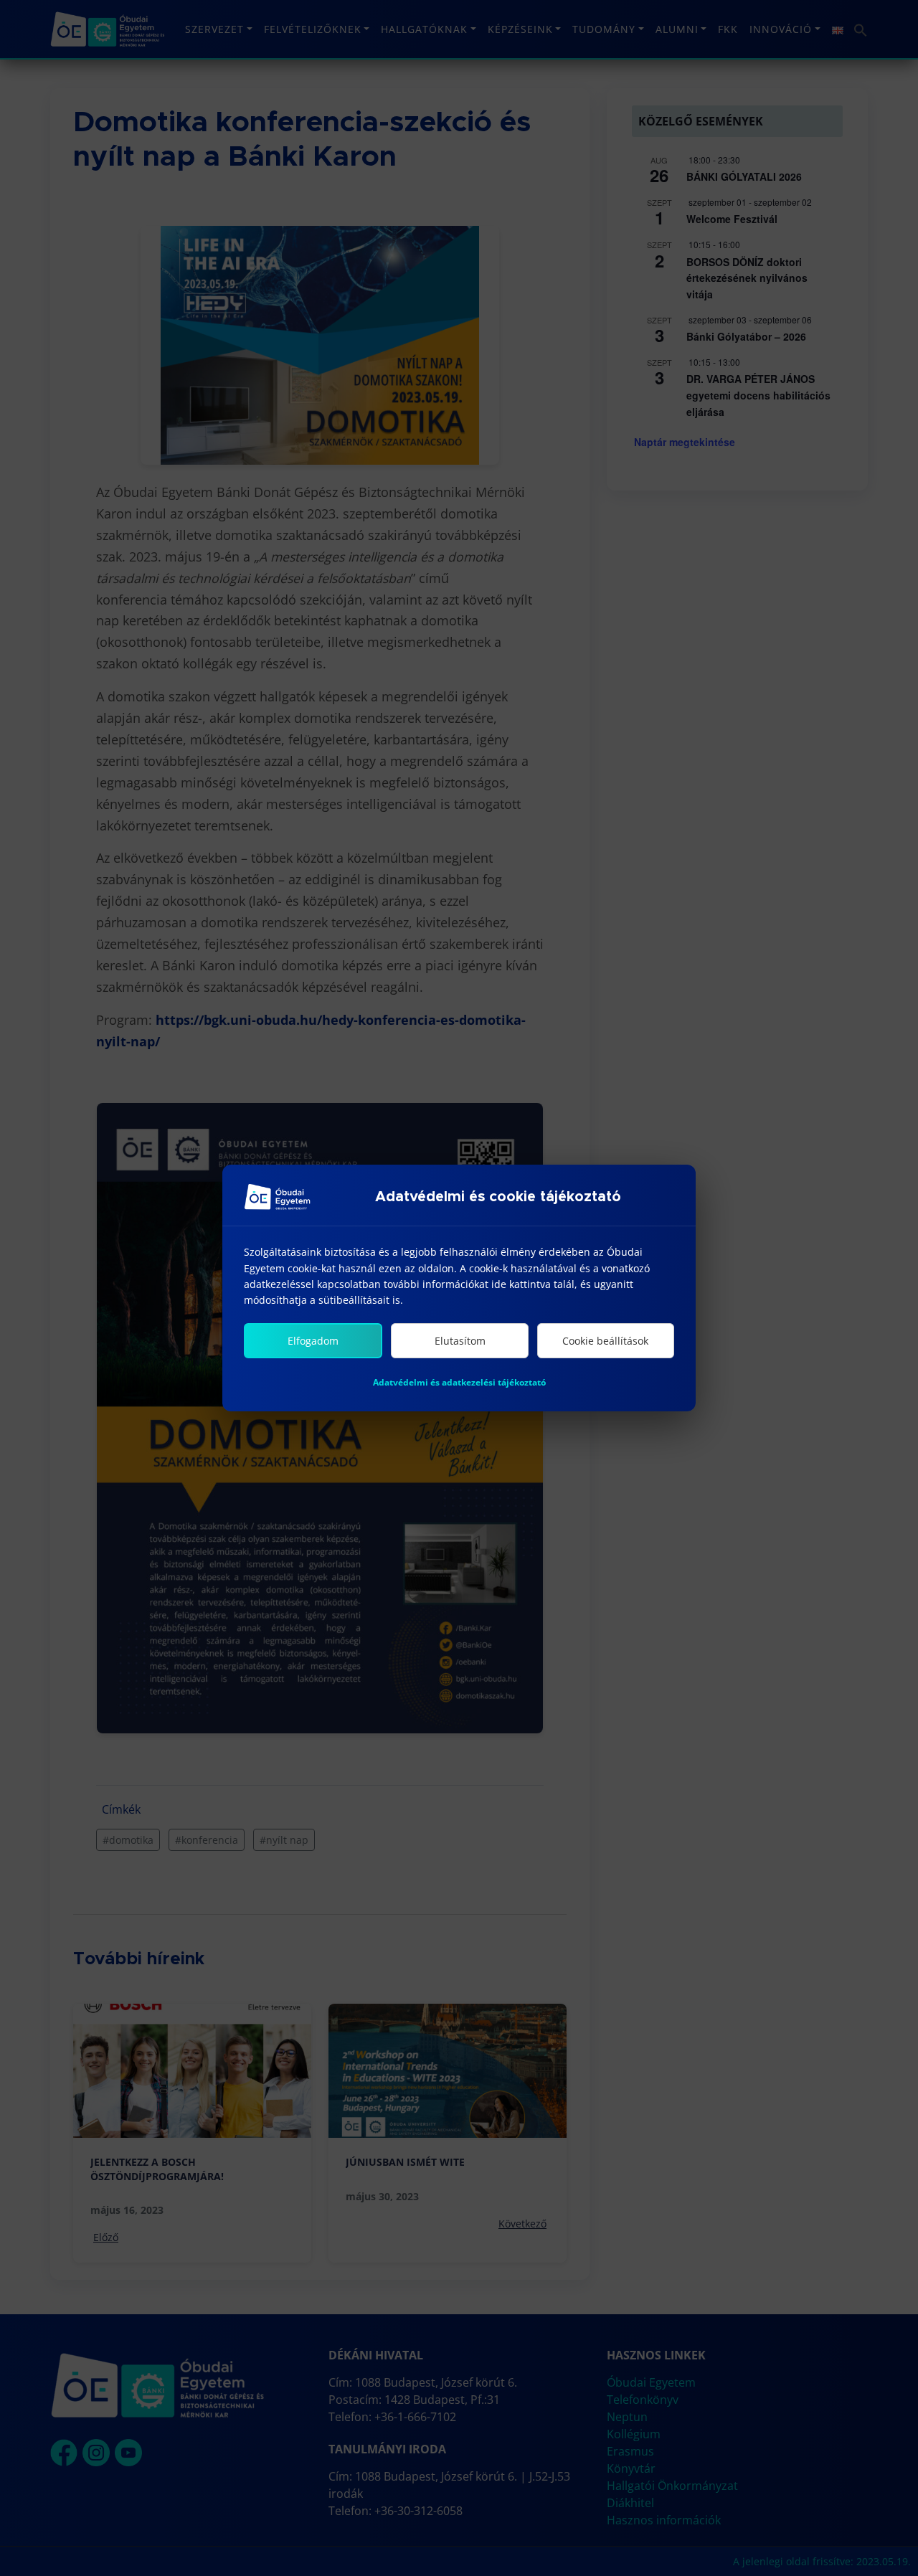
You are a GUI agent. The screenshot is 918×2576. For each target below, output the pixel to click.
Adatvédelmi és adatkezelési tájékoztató (459, 1382)
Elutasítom (460, 1341)
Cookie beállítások (605, 1341)
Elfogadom (313, 1341)
